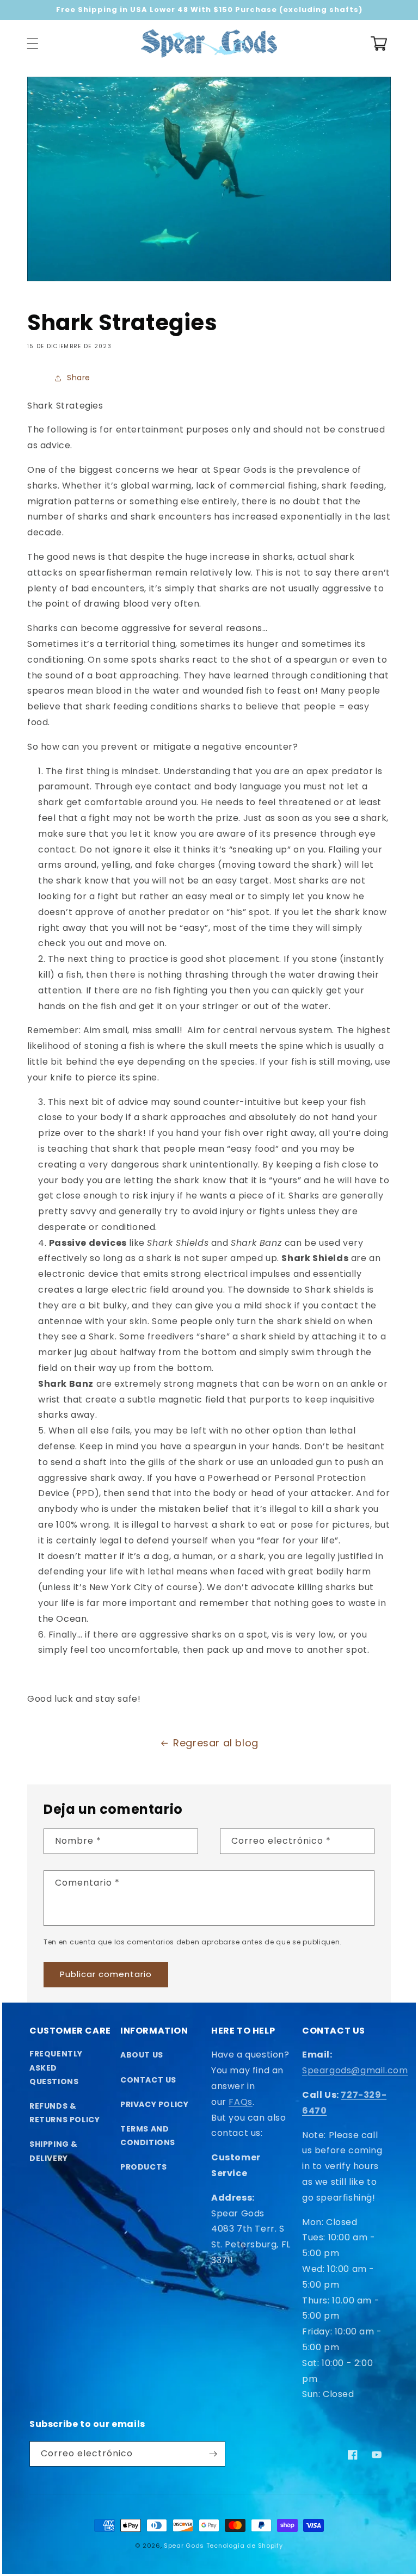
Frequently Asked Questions (56, 2067)
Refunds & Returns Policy (64, 2113)
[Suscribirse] (213, 2454)
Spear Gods (184, 2546)
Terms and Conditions (148, 2136)
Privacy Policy (154, 2104)
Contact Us (148, 2080)
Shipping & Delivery (54, 2151)
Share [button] (79, 378)
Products (144, 2167)
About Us (142, 2055)
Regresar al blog (216, 1743)
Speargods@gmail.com (355, 2070)
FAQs (240, 2102)
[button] (33, 44)
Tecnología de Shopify (245, 2546)
